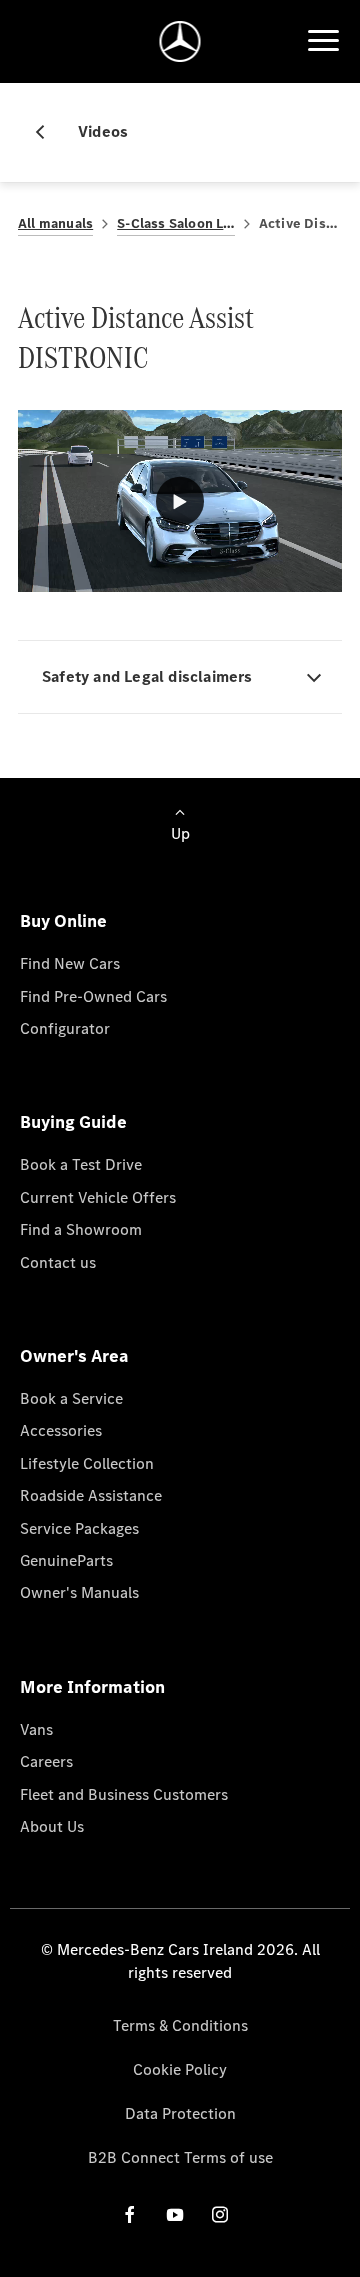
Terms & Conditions (180, 2025)
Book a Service (71, 1398)
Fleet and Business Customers (124, 1794)
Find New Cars (70, 963)
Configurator (65, 1028)
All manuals (55, 223)
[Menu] (323, 41)
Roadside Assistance (91, 1495)
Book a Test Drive (81, 1164)
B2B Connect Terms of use (180, 2157)
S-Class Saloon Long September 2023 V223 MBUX (176, 223)
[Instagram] (220, 2214)
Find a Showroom (81, 1229)
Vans (36, 1729)
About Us (52, 1826)
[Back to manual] (48, 132)
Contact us (58, 1262)
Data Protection (180, 2113)
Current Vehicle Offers (98, 1197)
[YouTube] (175, 2214)
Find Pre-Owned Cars (93, 996)
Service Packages (79, 1528)
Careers (46, 1761)
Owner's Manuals (79, 1592)
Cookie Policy (180, 2069)
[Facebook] (130, 2214)
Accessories (61, 1430)
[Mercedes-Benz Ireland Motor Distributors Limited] (180, 41)
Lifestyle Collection (87, 1463)
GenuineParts (66, 1560)
